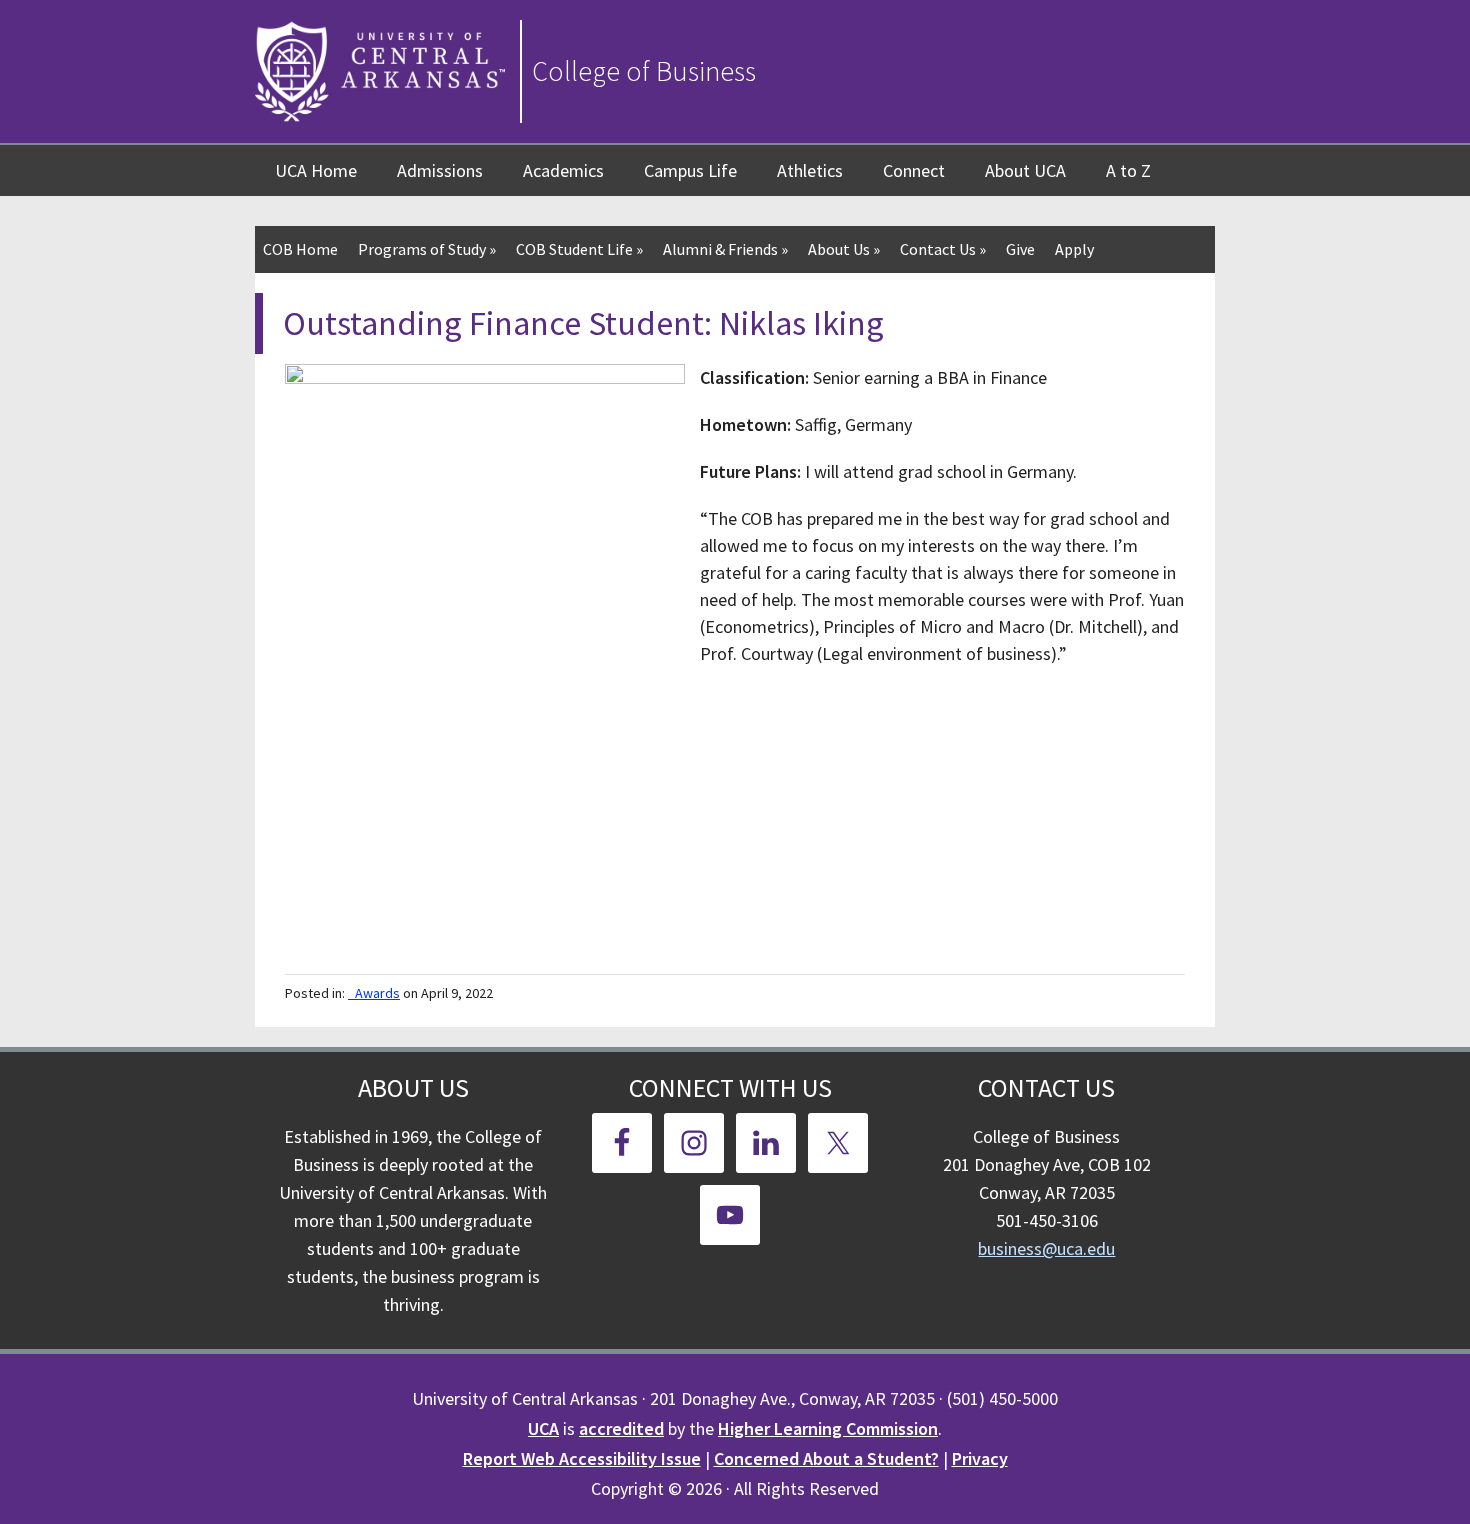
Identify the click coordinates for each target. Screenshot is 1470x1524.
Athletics (810, 170)
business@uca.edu (1046, 1248)
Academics (563, 170)
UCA (543, 1428)
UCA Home (316, 170)
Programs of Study (427, 249)
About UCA (1025, 170)
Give (1020, 249)
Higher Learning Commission (828, 1428)
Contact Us (943, 249)
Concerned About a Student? (826, 1458)
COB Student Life (579, 249)
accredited (621, 1428)
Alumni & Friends (725, 249)
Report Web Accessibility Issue (582, 1458)
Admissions (440, 170)
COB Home (300, 249)
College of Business (644, 71)
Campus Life (690, 170)
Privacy (980, 1458)
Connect (914, 170)
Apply (1074, 249)
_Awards (374, 993)
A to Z (1128, 170)
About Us (844, 249)
